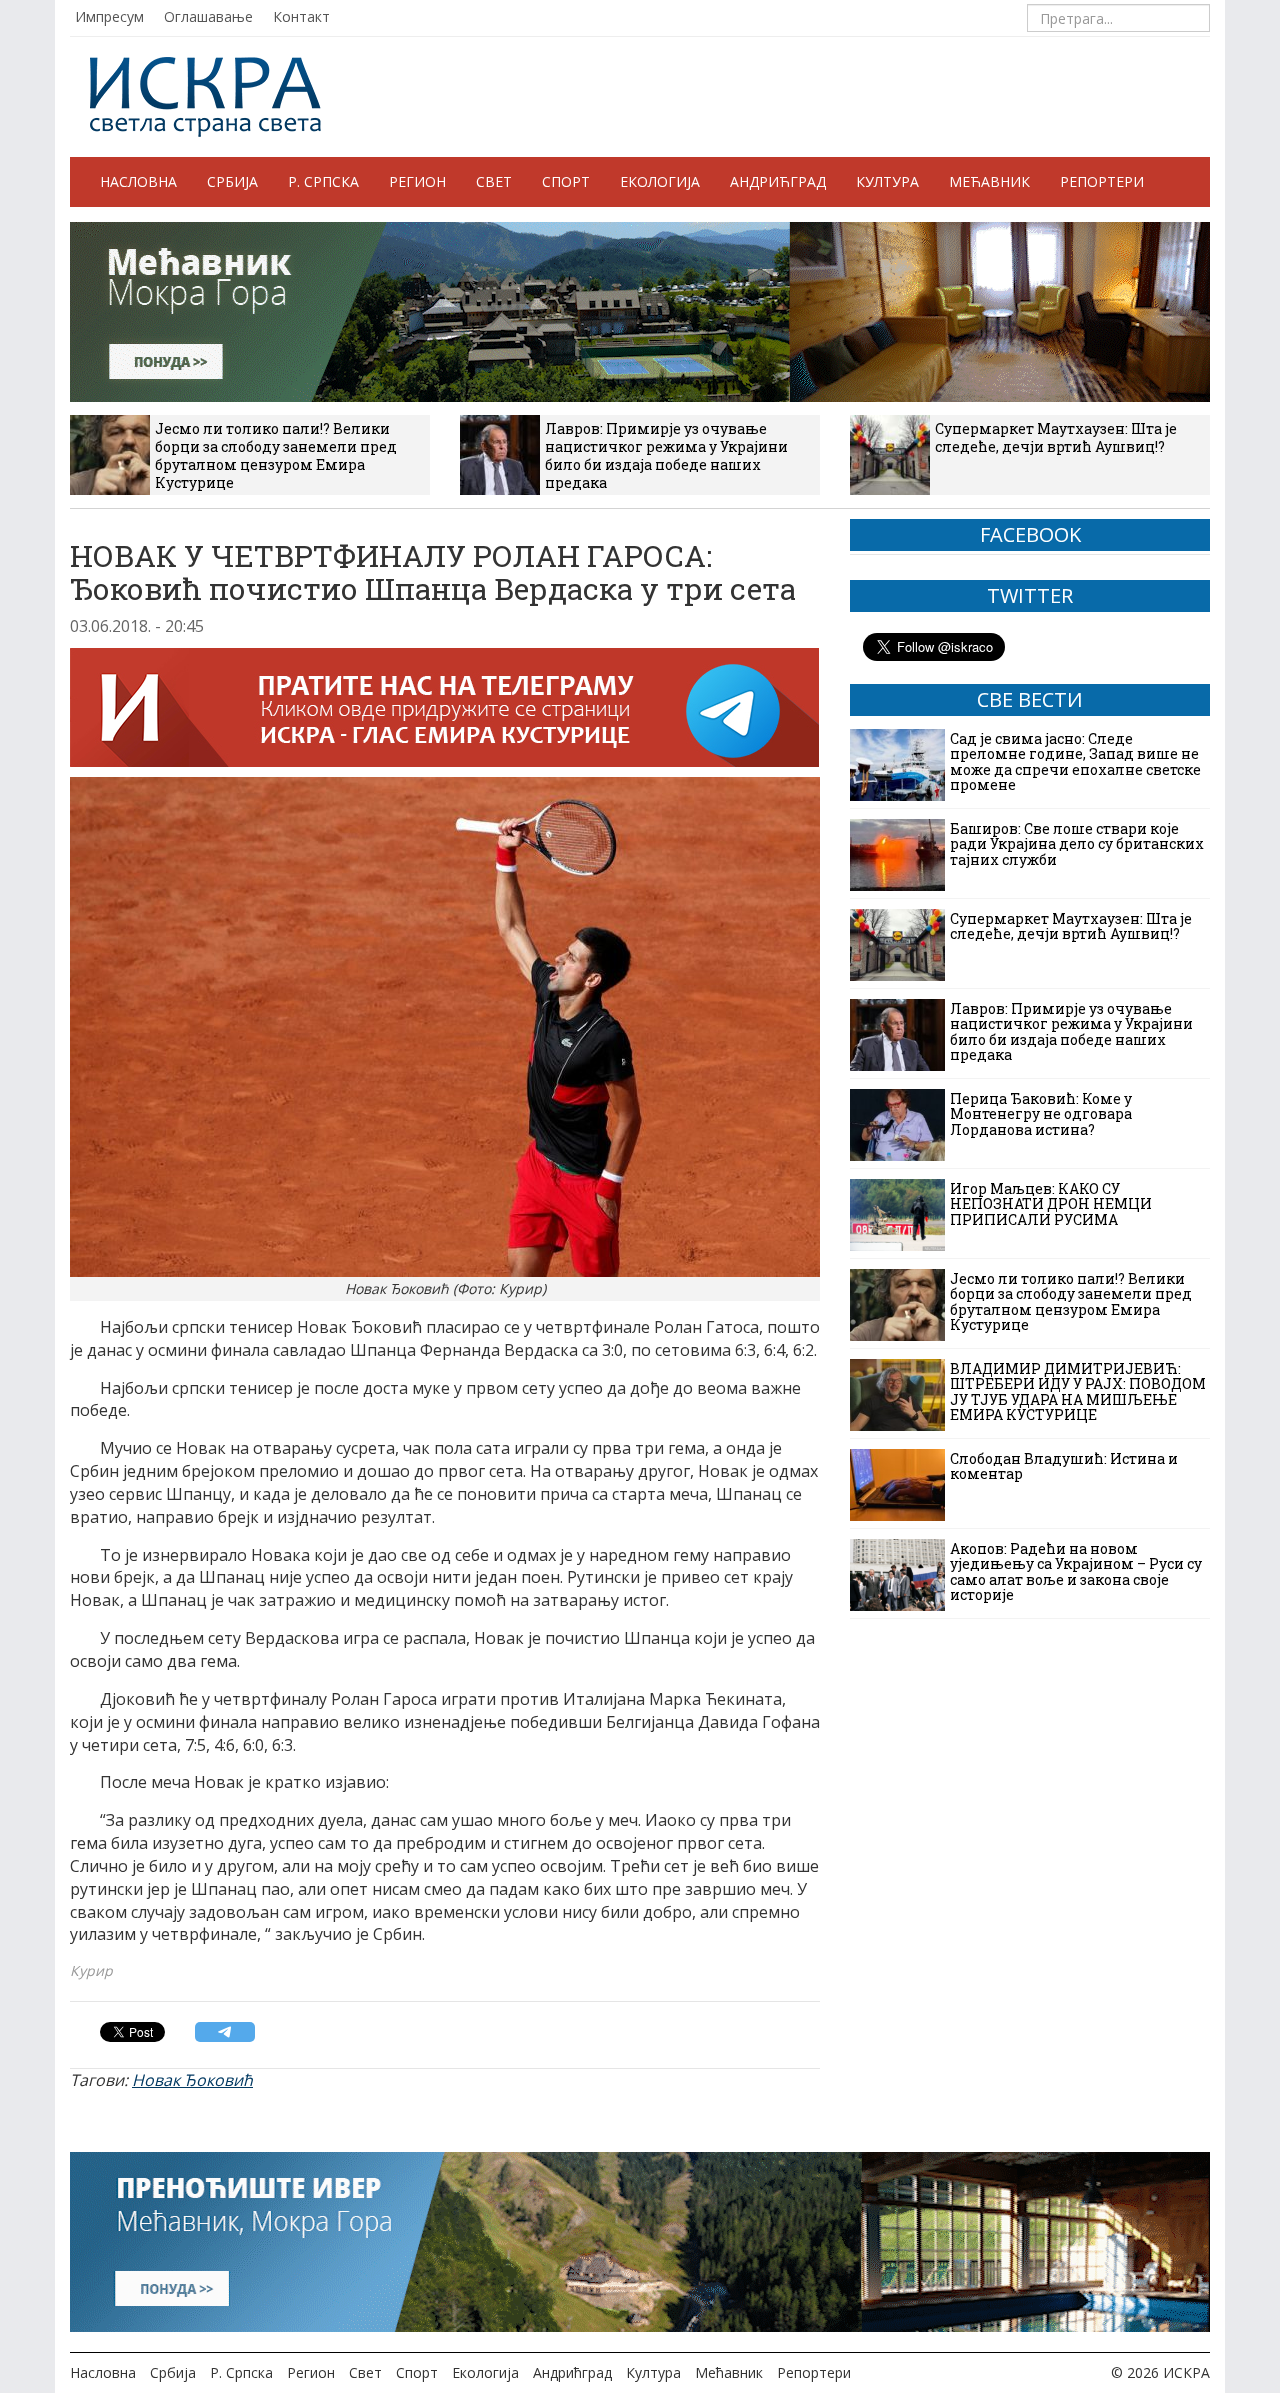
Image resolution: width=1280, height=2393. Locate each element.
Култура (887, 181)
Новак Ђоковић (192, 2080)
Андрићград (778, 181)
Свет (494, 181)
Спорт (566, 181)
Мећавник (989, 181)
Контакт (301, 16)
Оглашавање (208, 16)
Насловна (138, 181)
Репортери (1102, 181)
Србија (232, 181)
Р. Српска (323, 181)
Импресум (109, 16)
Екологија (660, 181)
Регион (417, 181)
